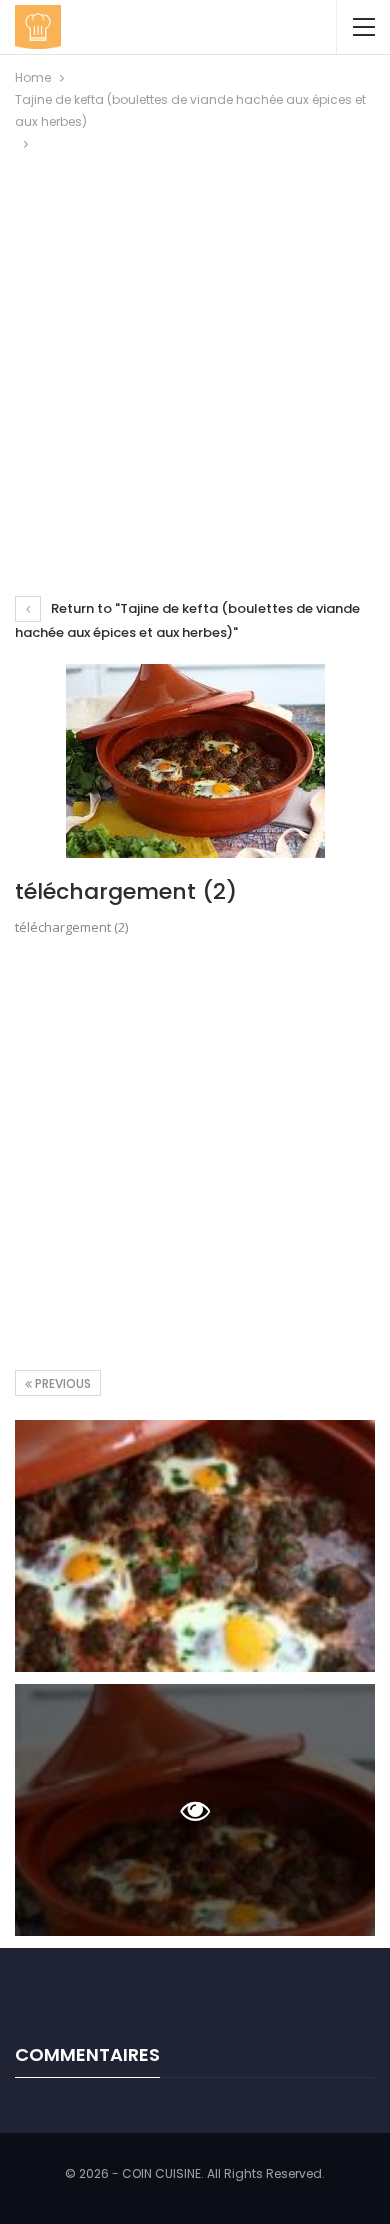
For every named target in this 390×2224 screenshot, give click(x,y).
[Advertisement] (195, 360)
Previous (61, 1383)
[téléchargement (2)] (195, 1546)
